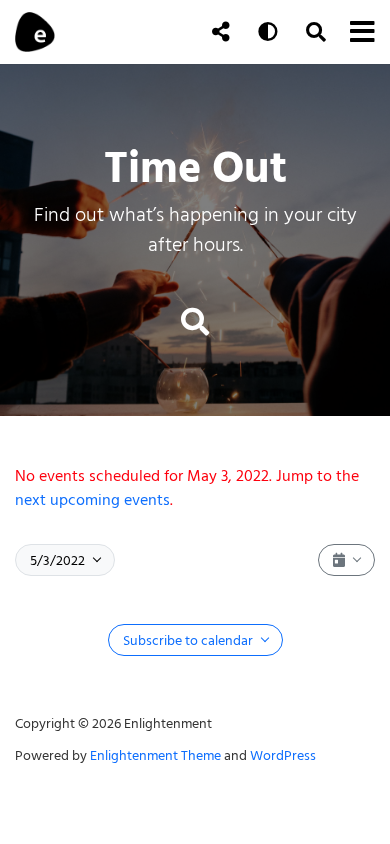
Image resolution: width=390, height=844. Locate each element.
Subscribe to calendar (189, 640)
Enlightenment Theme (155, 755)
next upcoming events (92, 500)
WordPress (283, 755)
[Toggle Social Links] (221, 32)
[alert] (195, 488)
